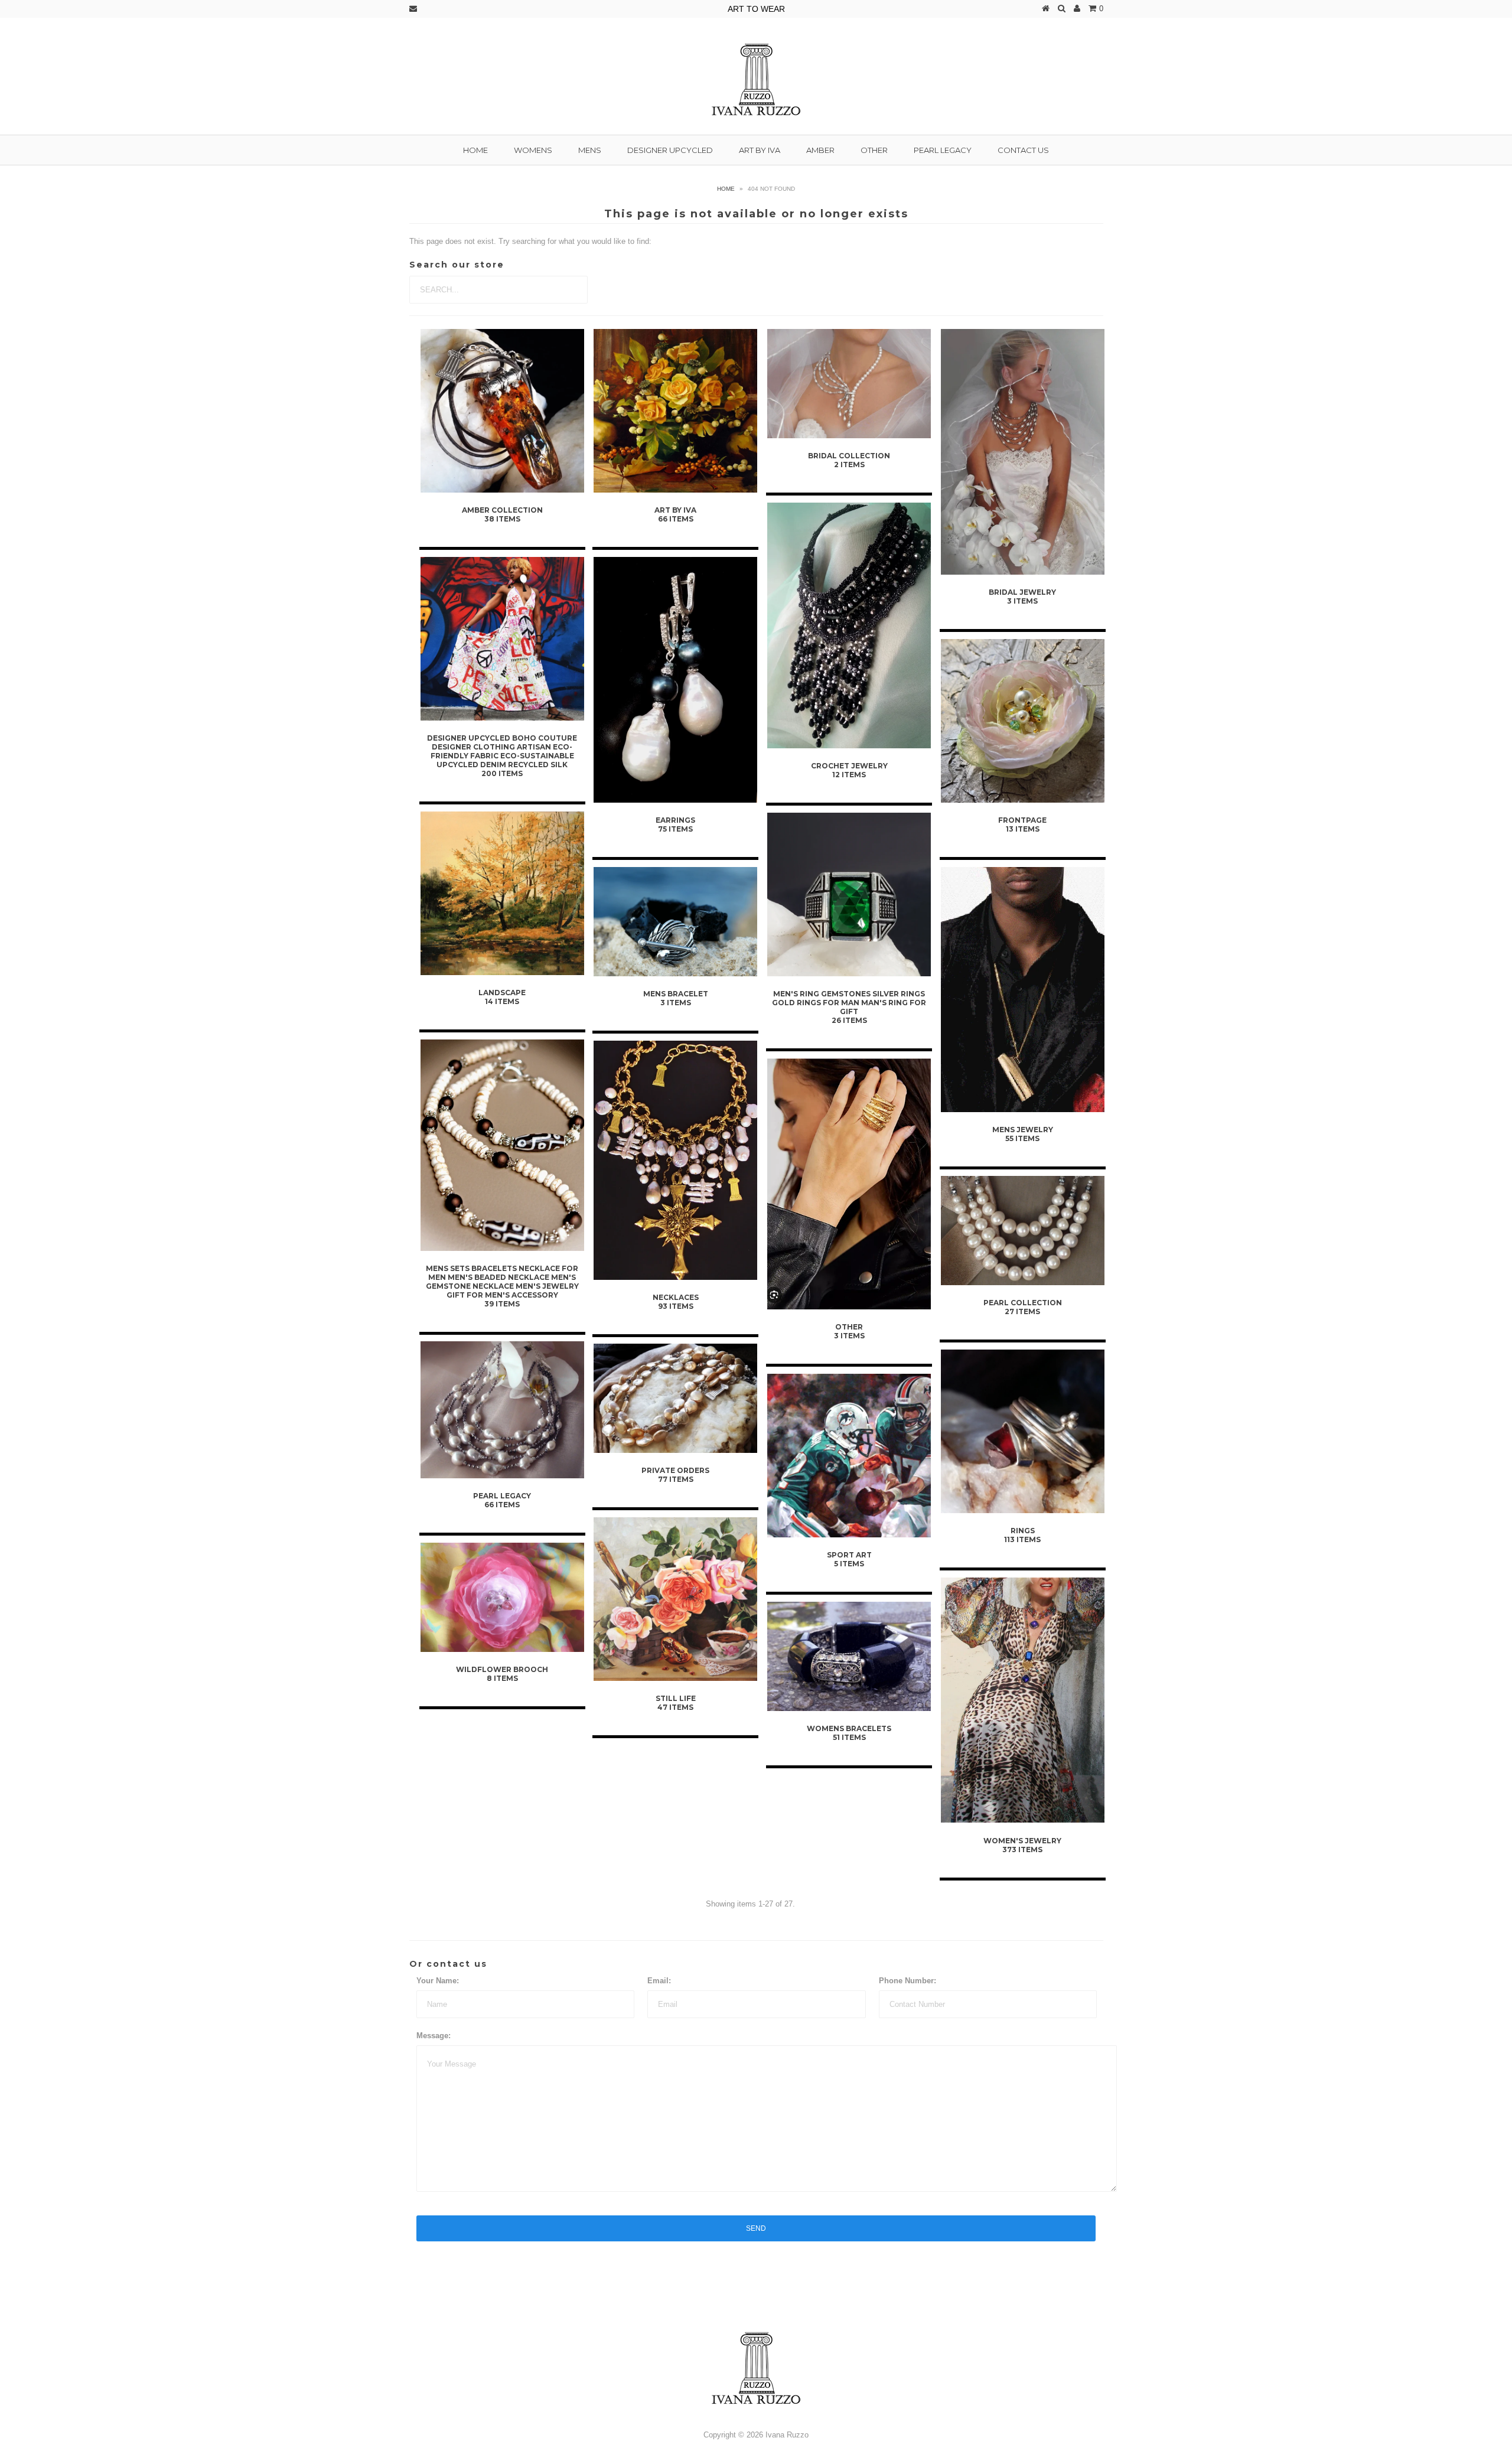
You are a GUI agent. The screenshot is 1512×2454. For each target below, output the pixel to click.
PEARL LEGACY (943, 150)
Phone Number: (907, 1981)
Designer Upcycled (670, 150)
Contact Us (1023, 150)
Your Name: (438, 1981)
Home (475, 150)
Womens (533, 150)
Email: (659, 1981)
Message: (434, 2036)
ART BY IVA (760, 150)
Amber (820, 150)
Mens (590, 150)
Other (874, 150)
